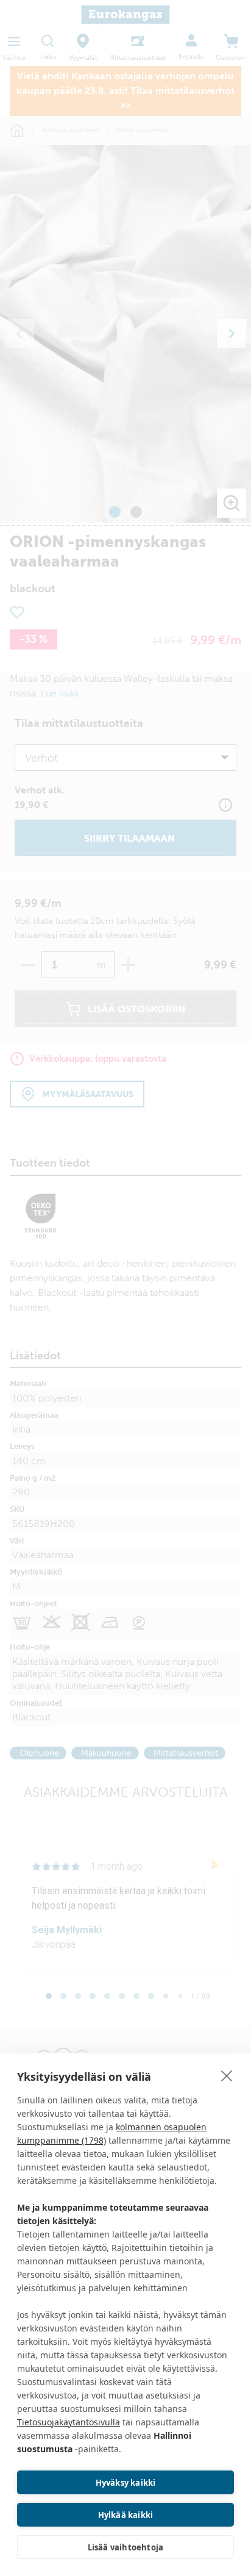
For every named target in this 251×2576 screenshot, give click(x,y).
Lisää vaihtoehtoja (126, 2547)
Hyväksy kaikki (126, 2483)
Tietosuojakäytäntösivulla (69, 2422)
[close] (227, 2075)
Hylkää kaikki (126, 2515)
